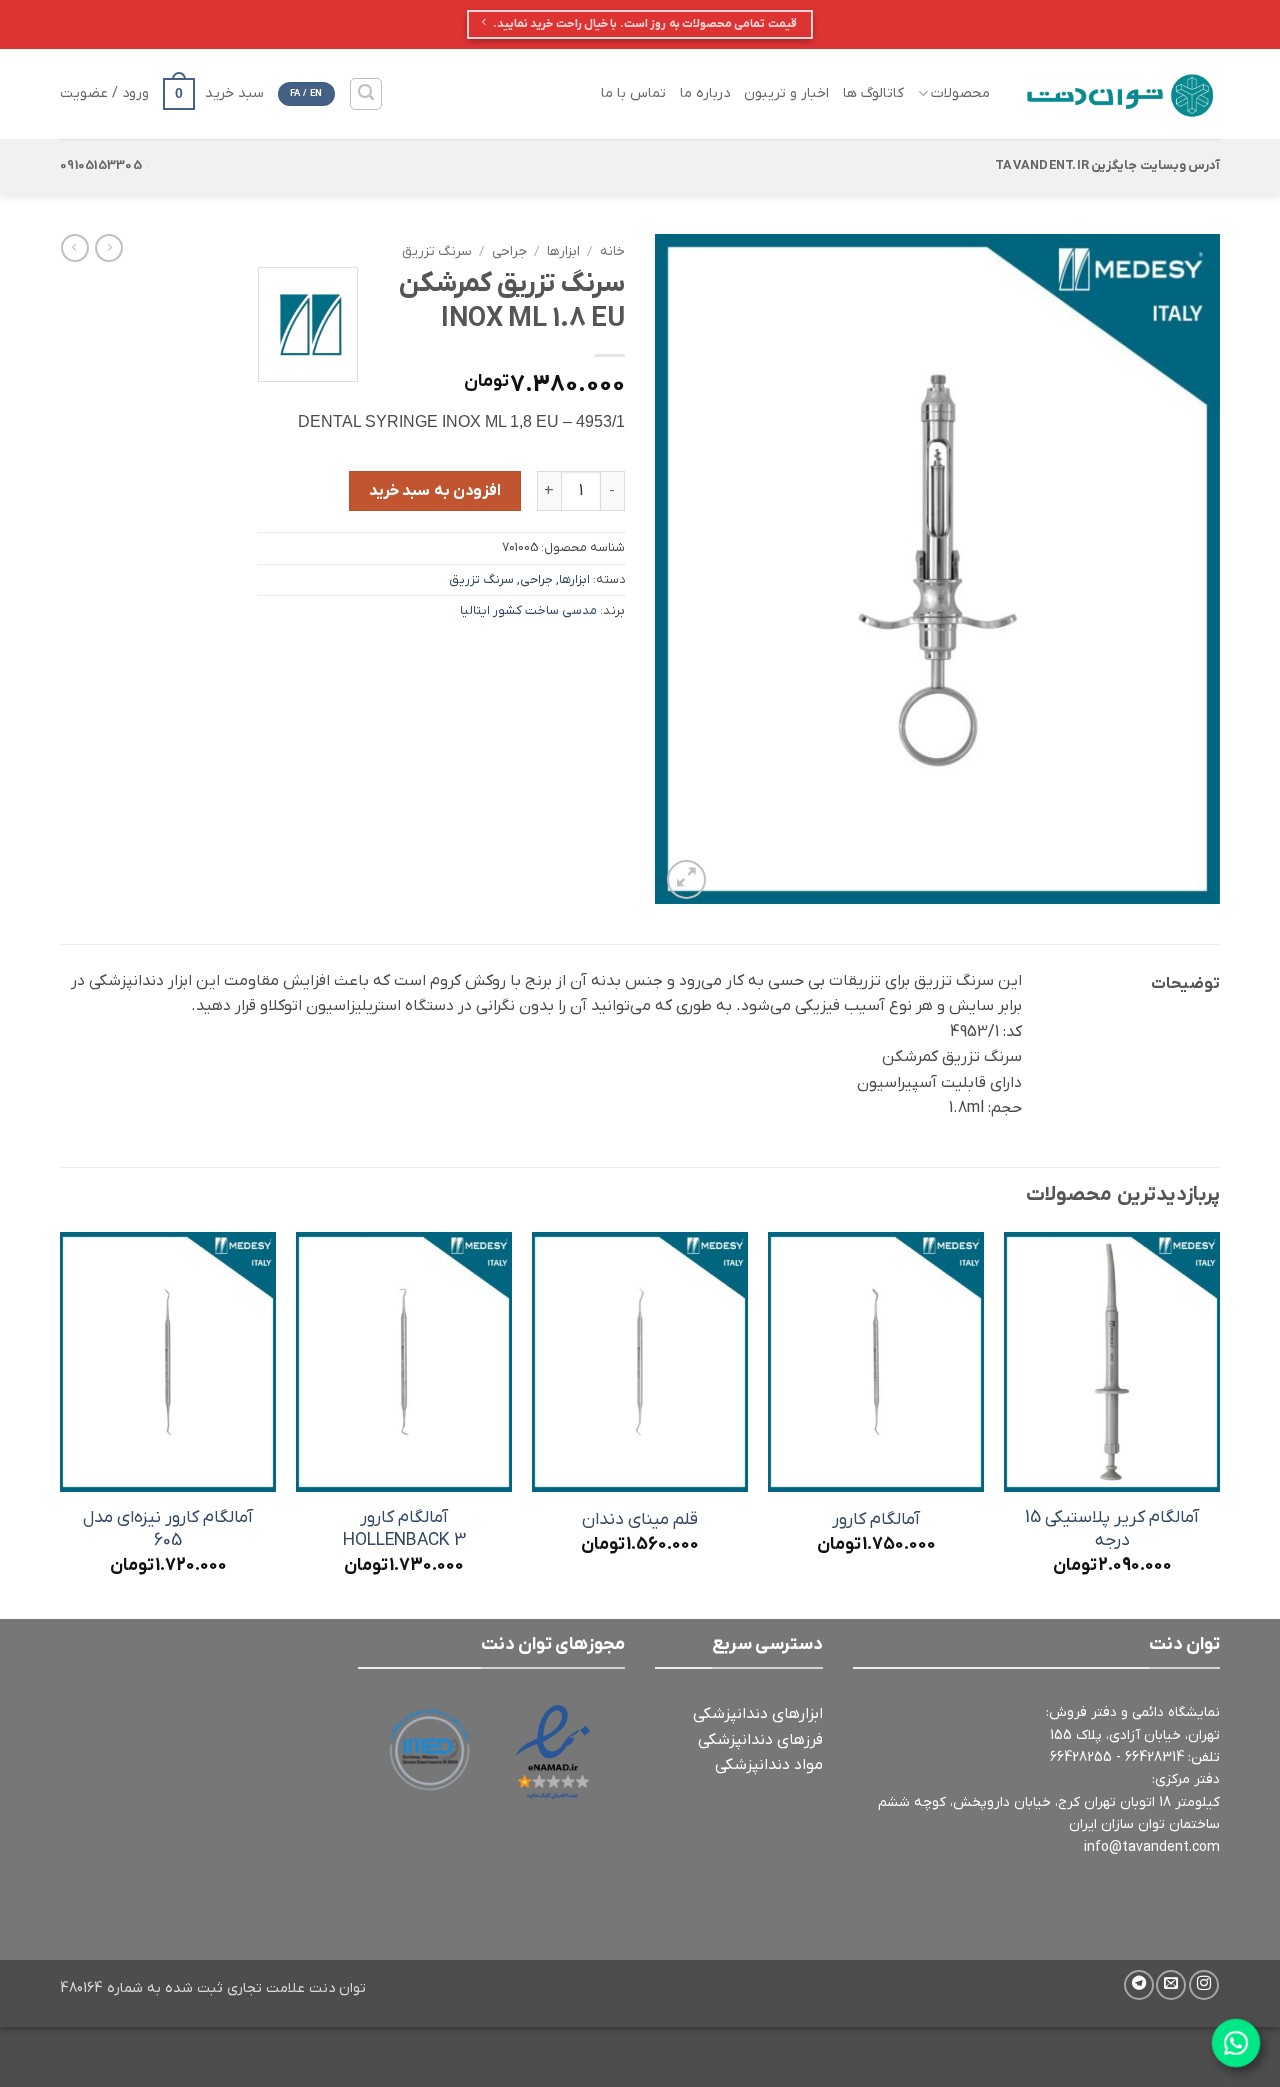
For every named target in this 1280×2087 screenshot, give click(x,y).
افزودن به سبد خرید (435, 491)
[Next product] (109, 248)
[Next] (61, 1423)
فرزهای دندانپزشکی (760, 1740)
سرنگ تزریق (437, 251)
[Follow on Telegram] (1139, 1985)
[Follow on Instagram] (1204, 1985)
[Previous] (1219, 1423)
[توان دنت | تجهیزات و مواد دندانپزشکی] (1120, 94)
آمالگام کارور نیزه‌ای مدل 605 (168, 1529)
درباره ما (705, 93)
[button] (366, 94)
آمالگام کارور (876, 1520)
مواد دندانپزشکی (769, 1765)
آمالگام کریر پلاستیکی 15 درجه (1112, 1529)
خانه (612, 251)
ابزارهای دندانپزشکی (758, 1714)
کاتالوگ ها (873, 93)
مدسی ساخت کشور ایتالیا (528, 610)
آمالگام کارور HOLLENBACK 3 (404, 1529)
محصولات (960, 93)
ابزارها (563, 251)
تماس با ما (633, 93)
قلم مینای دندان (640, 1520)
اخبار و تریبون (786, 93)
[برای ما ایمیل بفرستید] (1171, 1985)
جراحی (509, 251)
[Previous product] (75, 248)
